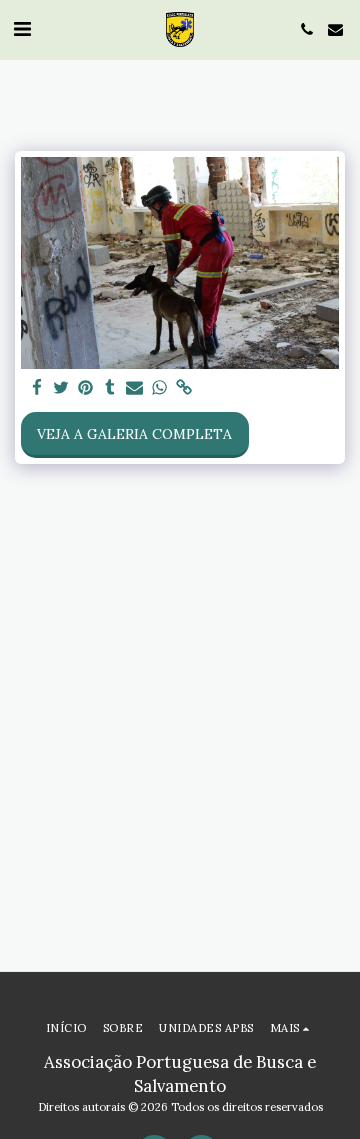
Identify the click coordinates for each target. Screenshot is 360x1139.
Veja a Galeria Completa (134, 434)
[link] (184, 388)
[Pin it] (86, 388)
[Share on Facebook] (37, 388)
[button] (22, 28)
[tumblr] (111, 388)
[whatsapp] (160, 388)
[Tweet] (62, 388)
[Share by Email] (135, 388)
